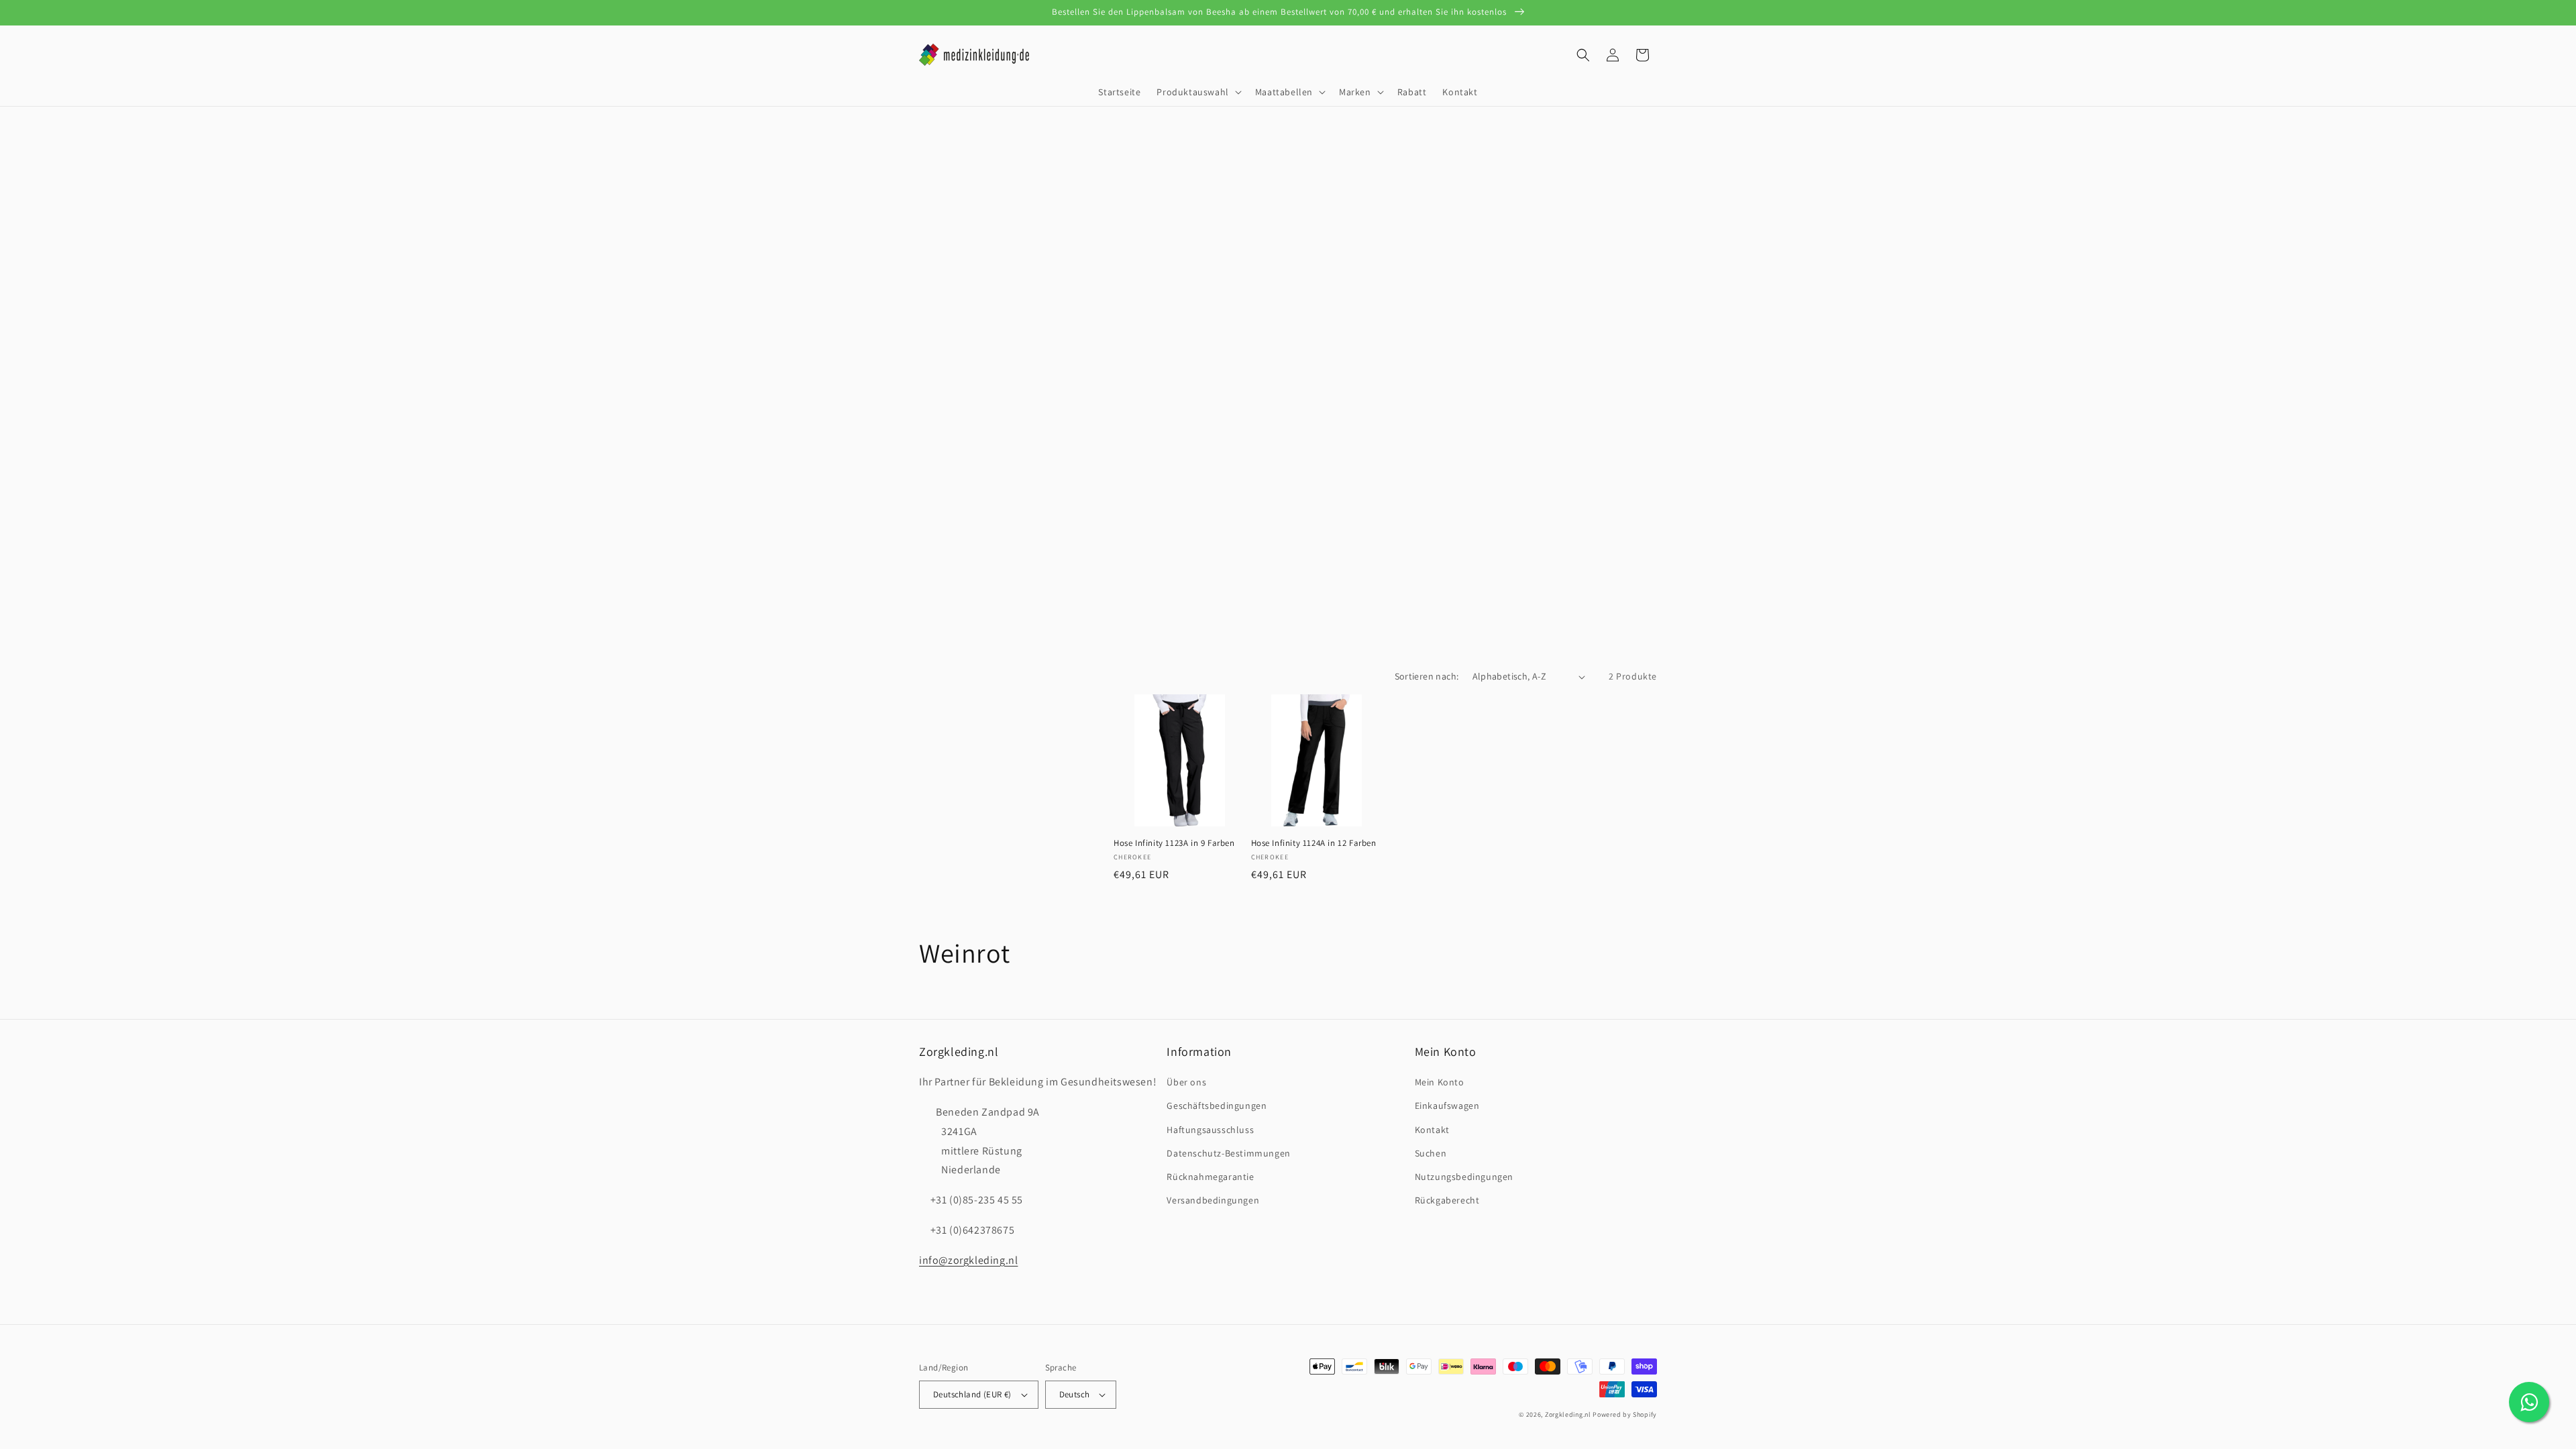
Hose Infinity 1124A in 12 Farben (1314, 843)
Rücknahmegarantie (1210, 1177)
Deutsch (1075, 1394)
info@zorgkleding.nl (968, 1260)
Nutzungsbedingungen (1464, 1177)
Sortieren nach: (1427, 676)
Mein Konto (1440, 1082)
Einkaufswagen (1447, 1106)
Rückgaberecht (1447, 1200)
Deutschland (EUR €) (972, 1394)
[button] (1197, 92)
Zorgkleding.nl (1568, 1414)
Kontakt (1432, 1130)
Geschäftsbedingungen (1217, 1106)
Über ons (1186, 1082)
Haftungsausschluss (1210, 1130)
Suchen (1431, 1153)
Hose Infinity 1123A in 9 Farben (1174, 843)
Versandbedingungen (1213, 1200)
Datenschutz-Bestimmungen (1228, 1153)
